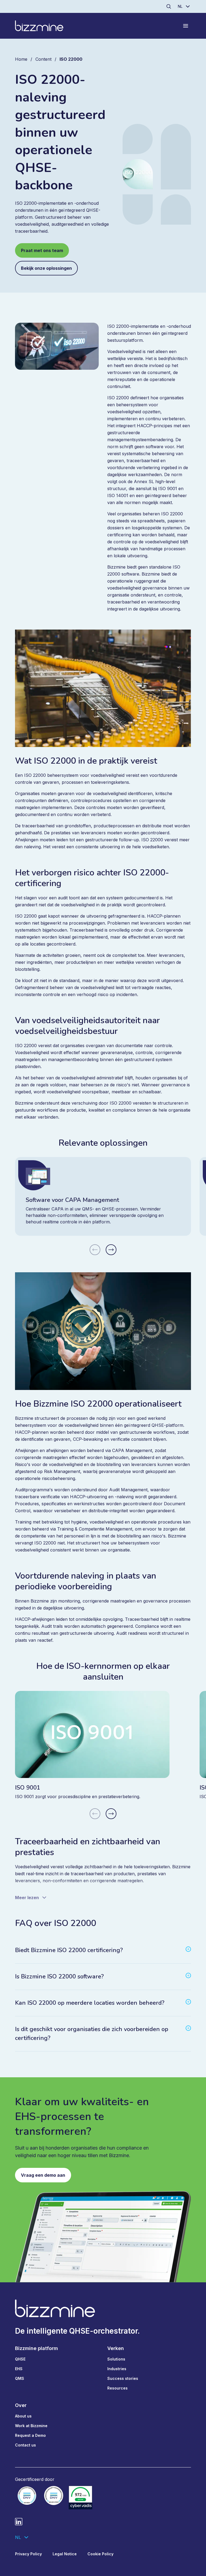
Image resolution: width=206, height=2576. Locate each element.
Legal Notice (65, 2554)
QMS (20, 2378)
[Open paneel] (186, 26)
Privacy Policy (28, 2554)
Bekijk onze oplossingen (46, 268)
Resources (117, 2388)
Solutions (116, 2359)
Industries (117, 2369)
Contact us (25, 2445)
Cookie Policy (100, 2554)
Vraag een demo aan (43, 2175)
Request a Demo (30, 2435)
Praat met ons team (42, 250)
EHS (19, 2369)
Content (43, 59)
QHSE (20, 2359)
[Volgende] (111, 1250)
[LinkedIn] (19, 2522)
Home (21, 59)
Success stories (123, 2378)
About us (23, 2416)
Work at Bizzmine (31, 2426)
